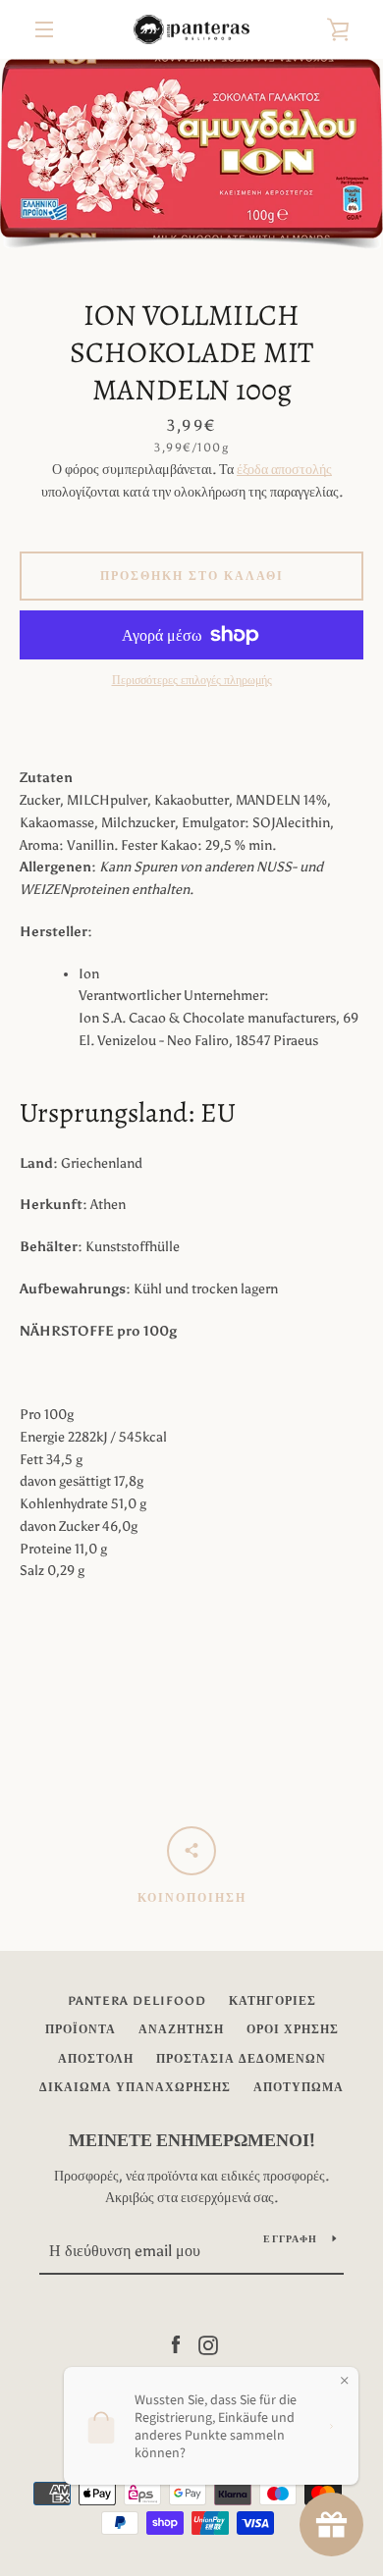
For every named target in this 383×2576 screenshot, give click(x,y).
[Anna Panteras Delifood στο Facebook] (176, 2344)
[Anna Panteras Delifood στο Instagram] (208, 2344)
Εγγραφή (290, 2239)
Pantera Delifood (137, 2001)
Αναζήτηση (181, 2029)
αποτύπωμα (299, 2087)
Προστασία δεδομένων (241, 2059)
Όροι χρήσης (293, 2029)
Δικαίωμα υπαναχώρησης (135, 2087)
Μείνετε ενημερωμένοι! (192, 2140)
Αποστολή (96, 2059)
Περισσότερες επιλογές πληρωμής (192, 680)
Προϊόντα (81, 2029)
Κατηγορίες (273, 2001)
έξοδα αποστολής (284, 470)
